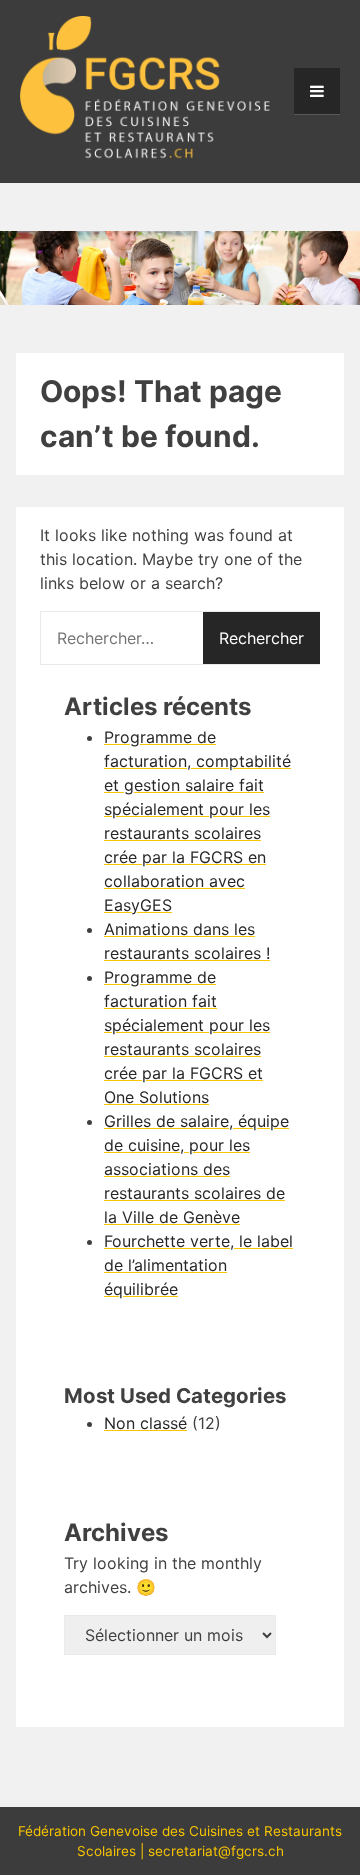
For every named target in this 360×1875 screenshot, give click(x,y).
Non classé (145, 1423)
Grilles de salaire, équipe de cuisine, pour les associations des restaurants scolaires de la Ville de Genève (196, 1169)
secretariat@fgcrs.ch (216, 1851)
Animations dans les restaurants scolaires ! (187, 941)
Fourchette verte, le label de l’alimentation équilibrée (198, 1265)
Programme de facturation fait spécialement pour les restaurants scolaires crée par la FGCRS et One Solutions (187, 1037)
